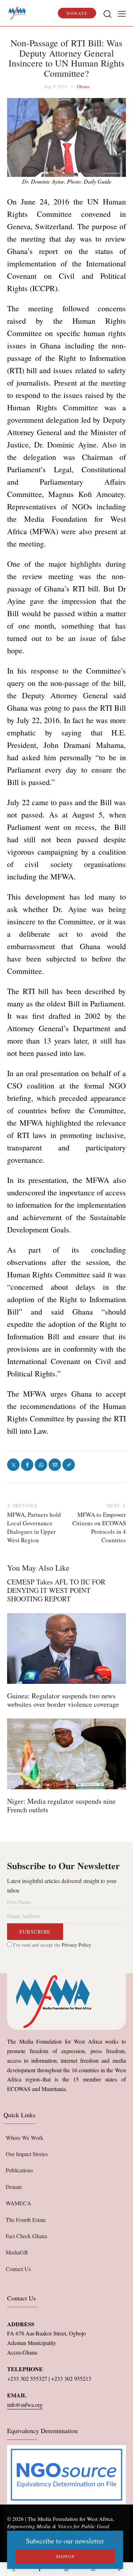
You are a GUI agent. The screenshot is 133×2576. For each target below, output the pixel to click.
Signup (65, 2556)
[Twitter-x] (13, 2569)
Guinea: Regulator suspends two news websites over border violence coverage (63, 1700)
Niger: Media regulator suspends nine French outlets (61, 1806)
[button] (122, 13)
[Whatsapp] (66, 2569)
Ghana (83, 86)
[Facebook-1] (40, 2569)
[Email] (93, 2569)
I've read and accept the (51, 1945)
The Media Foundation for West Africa (70, 2519)
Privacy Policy (76, 1945)
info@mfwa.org (25, 2405)
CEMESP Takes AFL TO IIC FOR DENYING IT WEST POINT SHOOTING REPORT (56, 1590)
